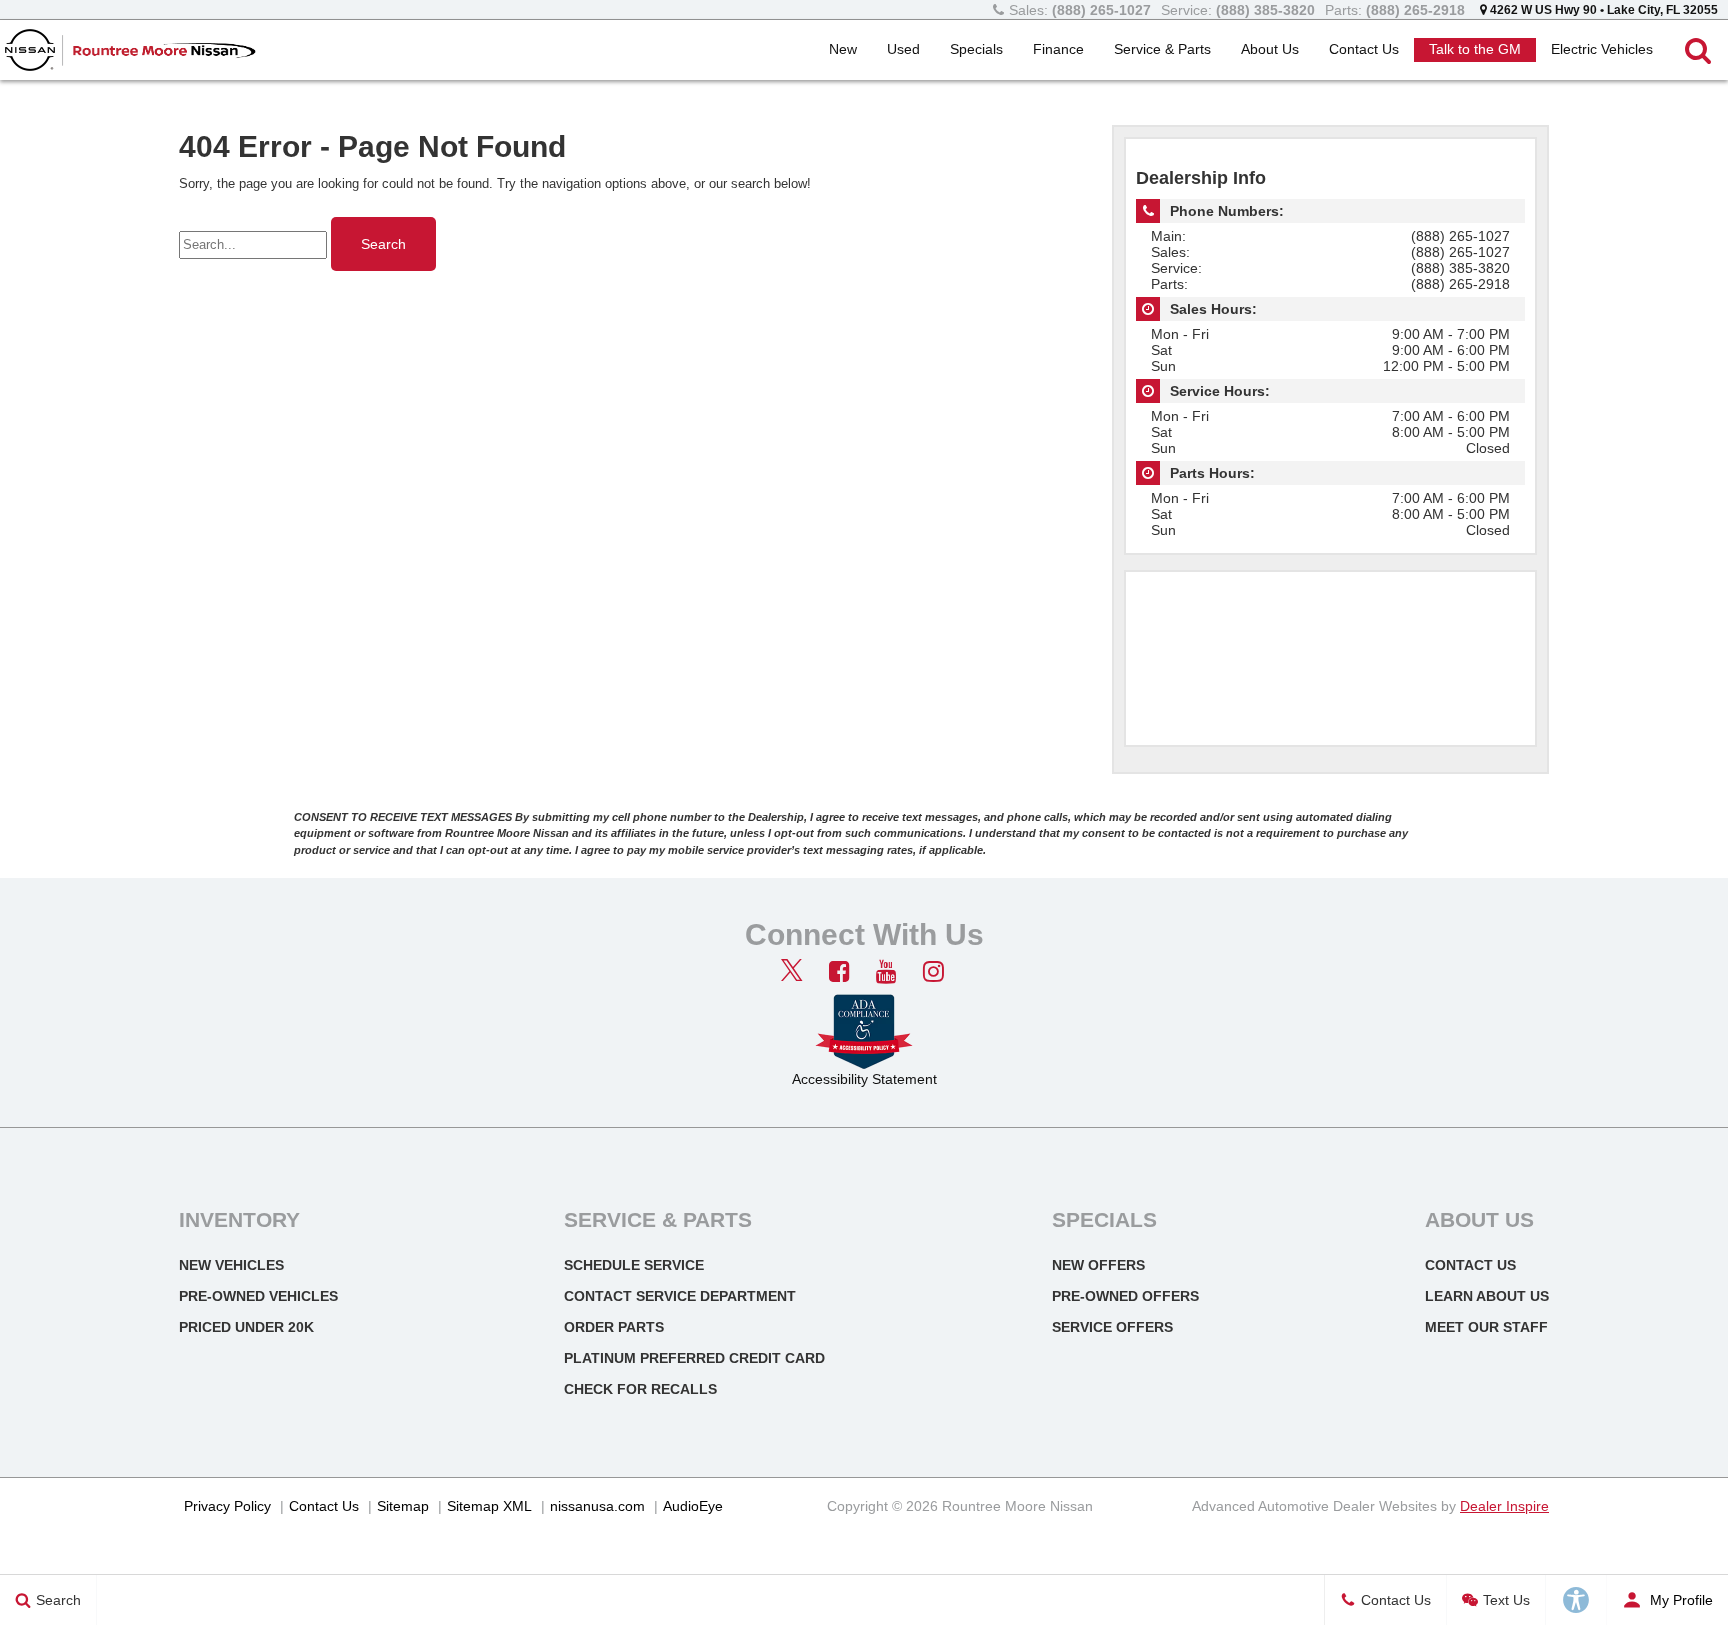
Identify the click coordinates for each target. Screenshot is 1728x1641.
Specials (976, 49)
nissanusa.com (597, 1506)
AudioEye (693, 1506)
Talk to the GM (1475, 49)
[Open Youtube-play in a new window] (886, 971)
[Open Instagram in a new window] (933, 971)
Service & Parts (1162, 49)
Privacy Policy (227, 1506)
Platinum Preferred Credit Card (694, 1358)
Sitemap (403, 1506)
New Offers (1098, 1265)
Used (903, 49)
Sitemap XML (489, 1506)
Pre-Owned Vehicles (258, 1296)
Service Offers (1112, 1327)
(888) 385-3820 (1460, 268)
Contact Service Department (680, 1296)
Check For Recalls (640, 1389)
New (843, 49)
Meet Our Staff (1486, 1327)
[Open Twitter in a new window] (792, 972)
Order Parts (614, 1327)
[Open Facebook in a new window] (839, 971)
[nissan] (30, 50)
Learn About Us (1487, 1296)
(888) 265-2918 (1460, 284)
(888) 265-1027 (1460, 236)
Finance (1058, 49)
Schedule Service (634, 1265)
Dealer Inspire (1504, 1506)
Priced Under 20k (246, 1327)
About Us (1270, 49)
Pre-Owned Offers (1125, 1296)
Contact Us (1364, 49)
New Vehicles (231, 1265)
